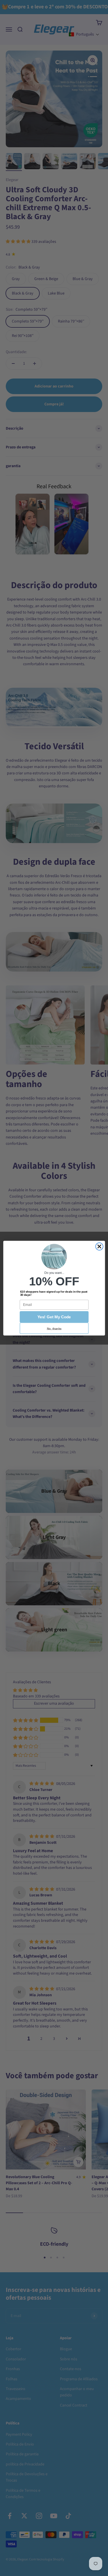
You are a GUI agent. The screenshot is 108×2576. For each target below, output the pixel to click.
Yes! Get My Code (54, 1317)
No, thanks (54, 1328)
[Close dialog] (99, 1246)
